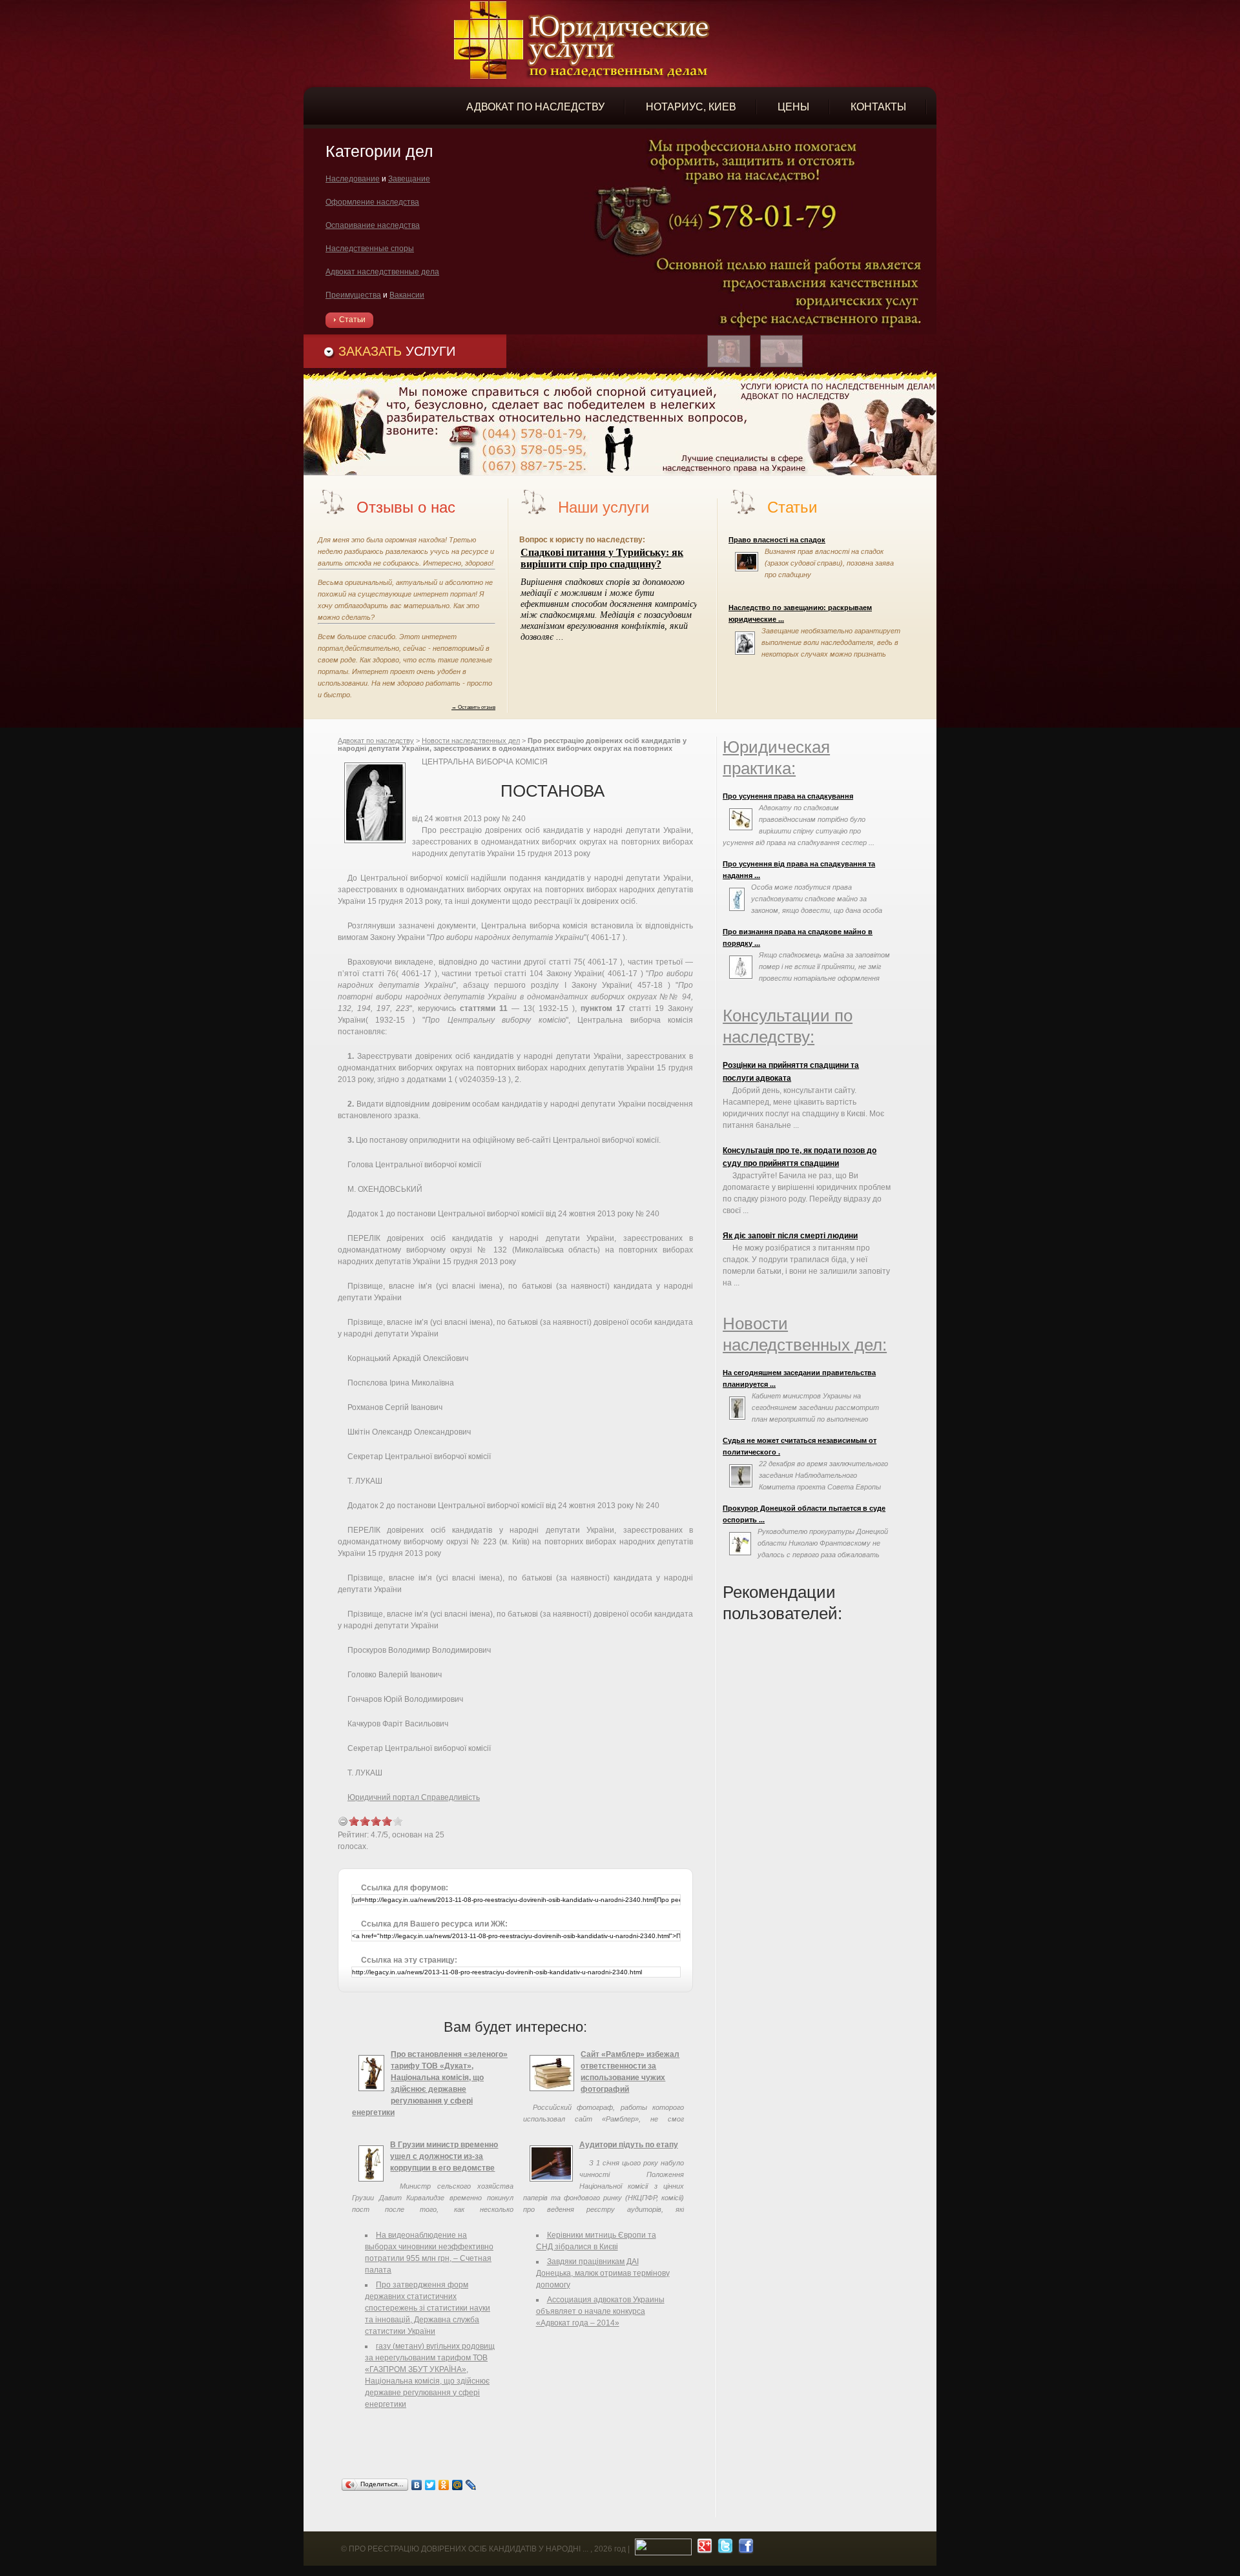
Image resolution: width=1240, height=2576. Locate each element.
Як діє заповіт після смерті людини (790, 1236)
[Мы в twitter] (724, 2549)
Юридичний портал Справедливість (414, 1797)
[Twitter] (430, 2485)
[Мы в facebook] (744, 2549)
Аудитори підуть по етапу (629, 2145)
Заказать (397, 351)
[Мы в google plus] (703, 2549)
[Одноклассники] (444, 2485)
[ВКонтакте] (417, 2485)
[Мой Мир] (458, 2485)
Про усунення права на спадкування (788, 796)
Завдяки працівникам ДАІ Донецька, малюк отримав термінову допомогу (603, 2273)
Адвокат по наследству (376, 741)
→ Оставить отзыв (473, 707)
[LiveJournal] (471, 2485)
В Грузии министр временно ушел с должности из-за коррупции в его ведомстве (444, 2156)
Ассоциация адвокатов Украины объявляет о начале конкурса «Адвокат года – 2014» (600, 2311)
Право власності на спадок (777, 540)
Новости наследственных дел (471, 741)
